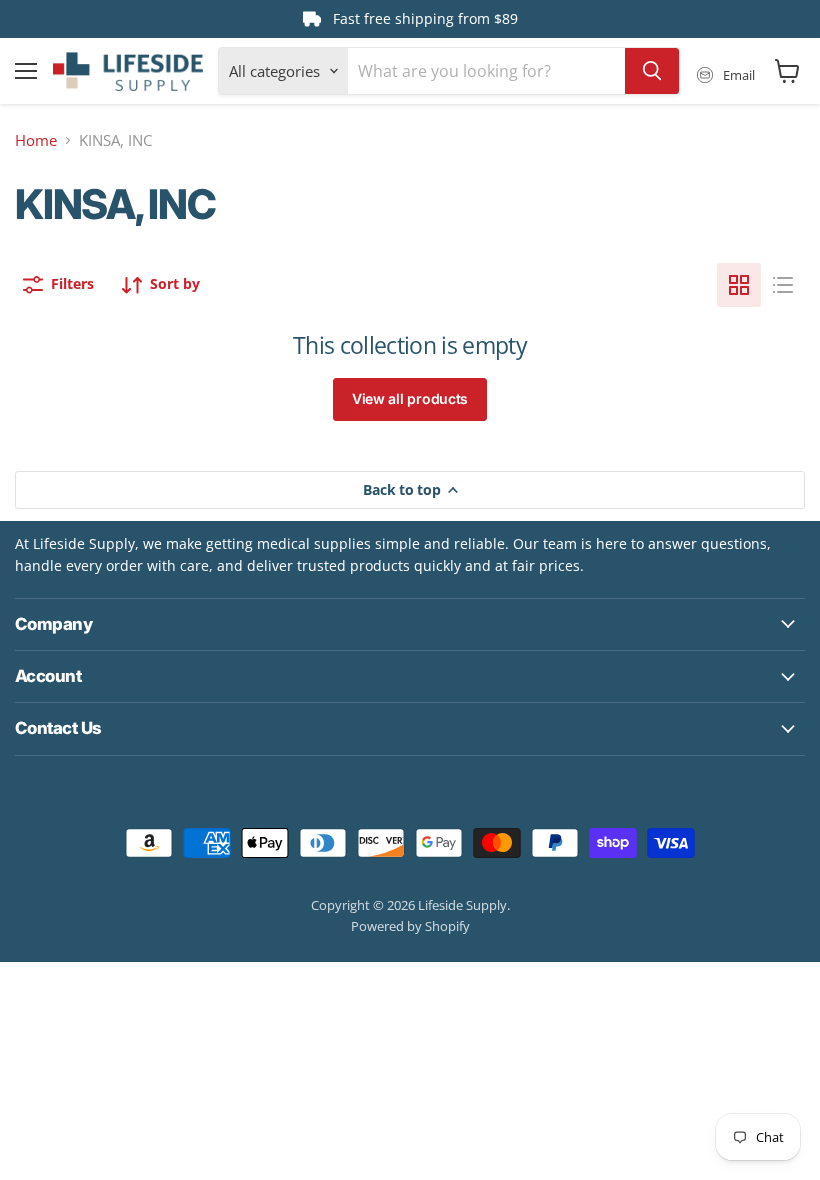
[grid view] (739, 285)
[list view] (783, 285)
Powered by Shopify (410, 926)
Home (36, 140)
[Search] (652, 71)
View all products (410, 398)
